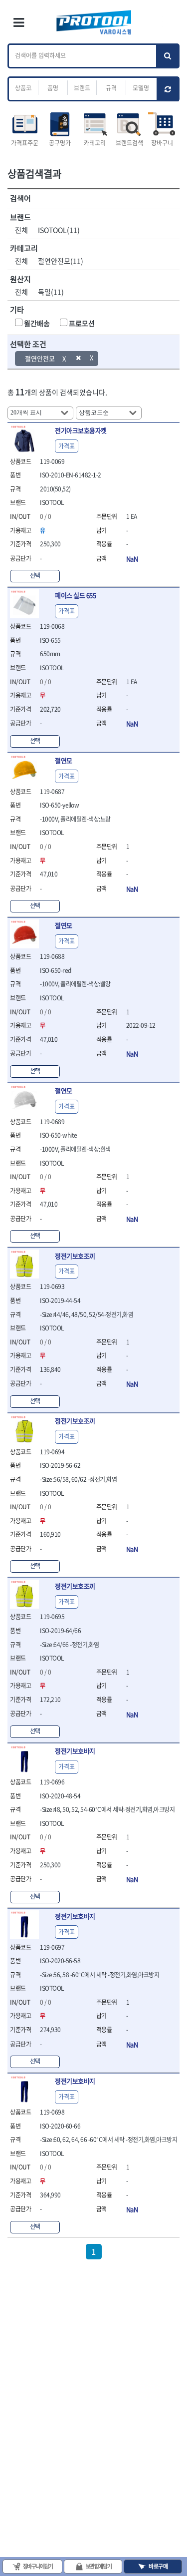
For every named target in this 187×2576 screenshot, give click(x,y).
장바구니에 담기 (38, 2566)
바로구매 (158, 2566)
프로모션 (82, 323)
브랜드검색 (129, 143)
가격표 (67, 446)
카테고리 (95, 143)
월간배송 (37, 323)
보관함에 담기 (99, 2566)
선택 (35, 575)
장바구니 (162, 143)
